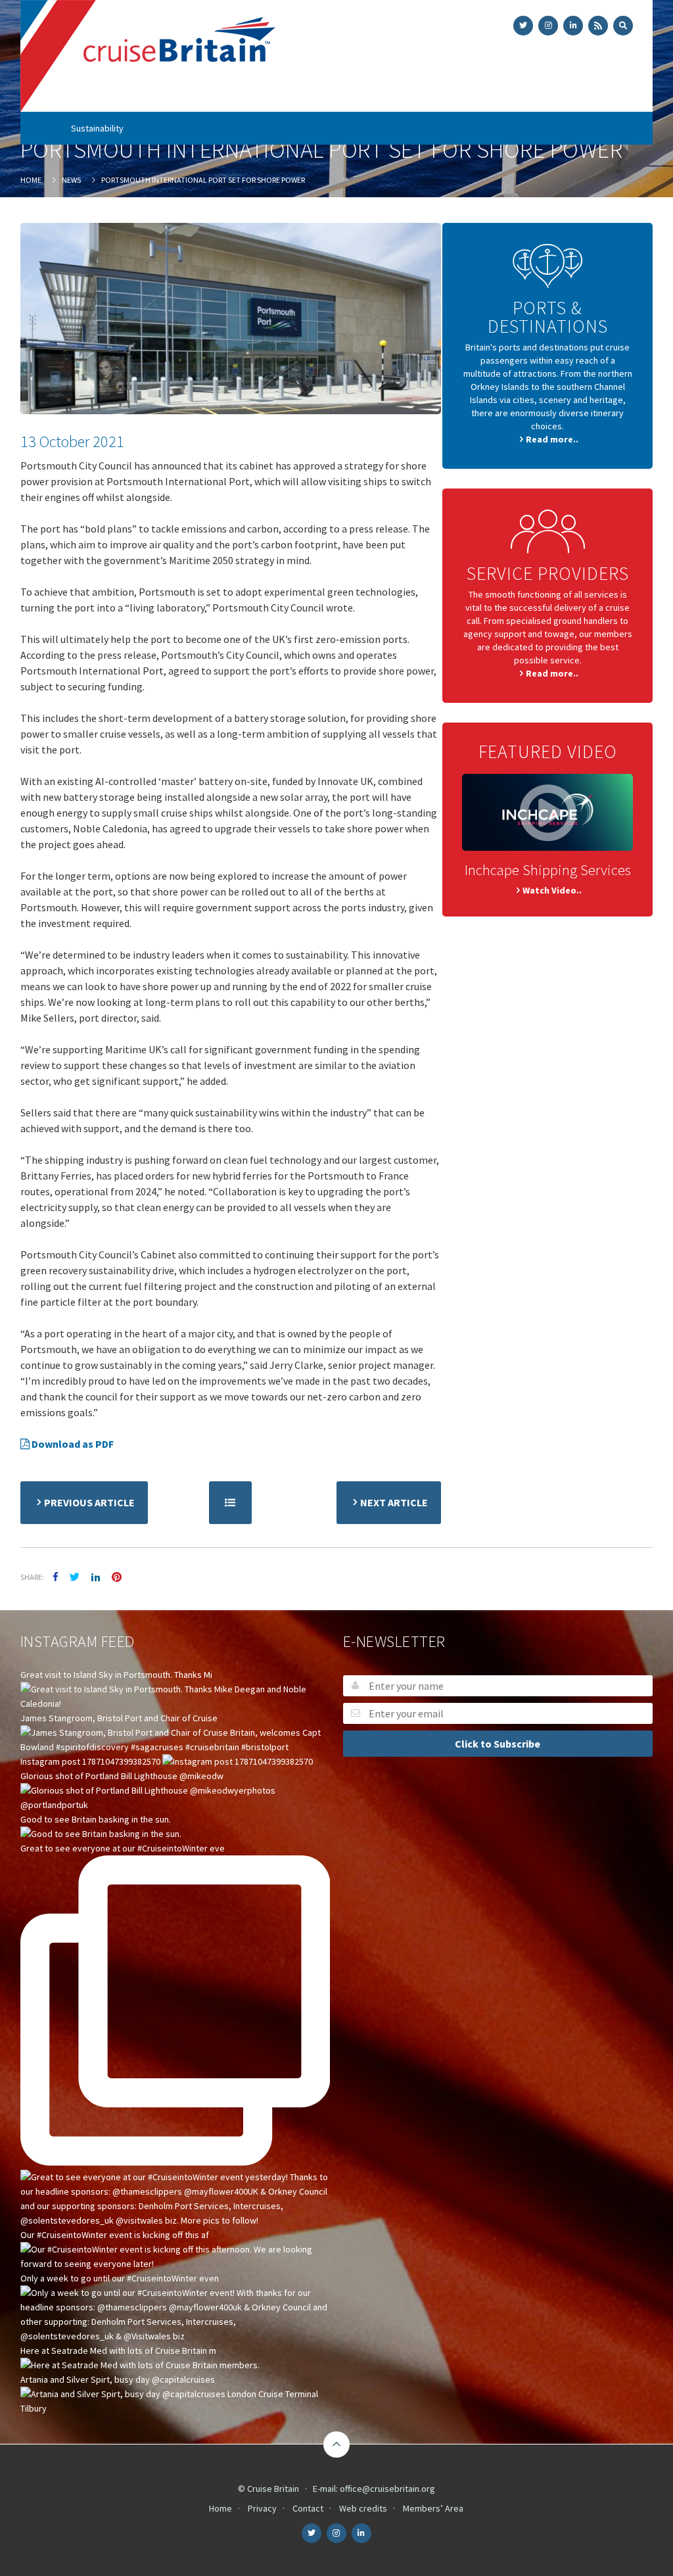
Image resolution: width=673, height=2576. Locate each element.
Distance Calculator (528, 95)
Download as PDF (72, 1444)
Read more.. (552, 439)
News (466, 95)
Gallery (593, 95)
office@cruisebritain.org (387, 2489)
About (119, 95)
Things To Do (400, 95)
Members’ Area (433, 2508)
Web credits (363, 2508)
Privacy (262, 2508)
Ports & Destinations (202, 95)
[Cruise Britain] (148, 57)
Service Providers (309, 95)
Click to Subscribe (498, 1744)
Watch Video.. (552, 890)
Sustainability (97, 128)
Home (82, 95)
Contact (308, 2508)
